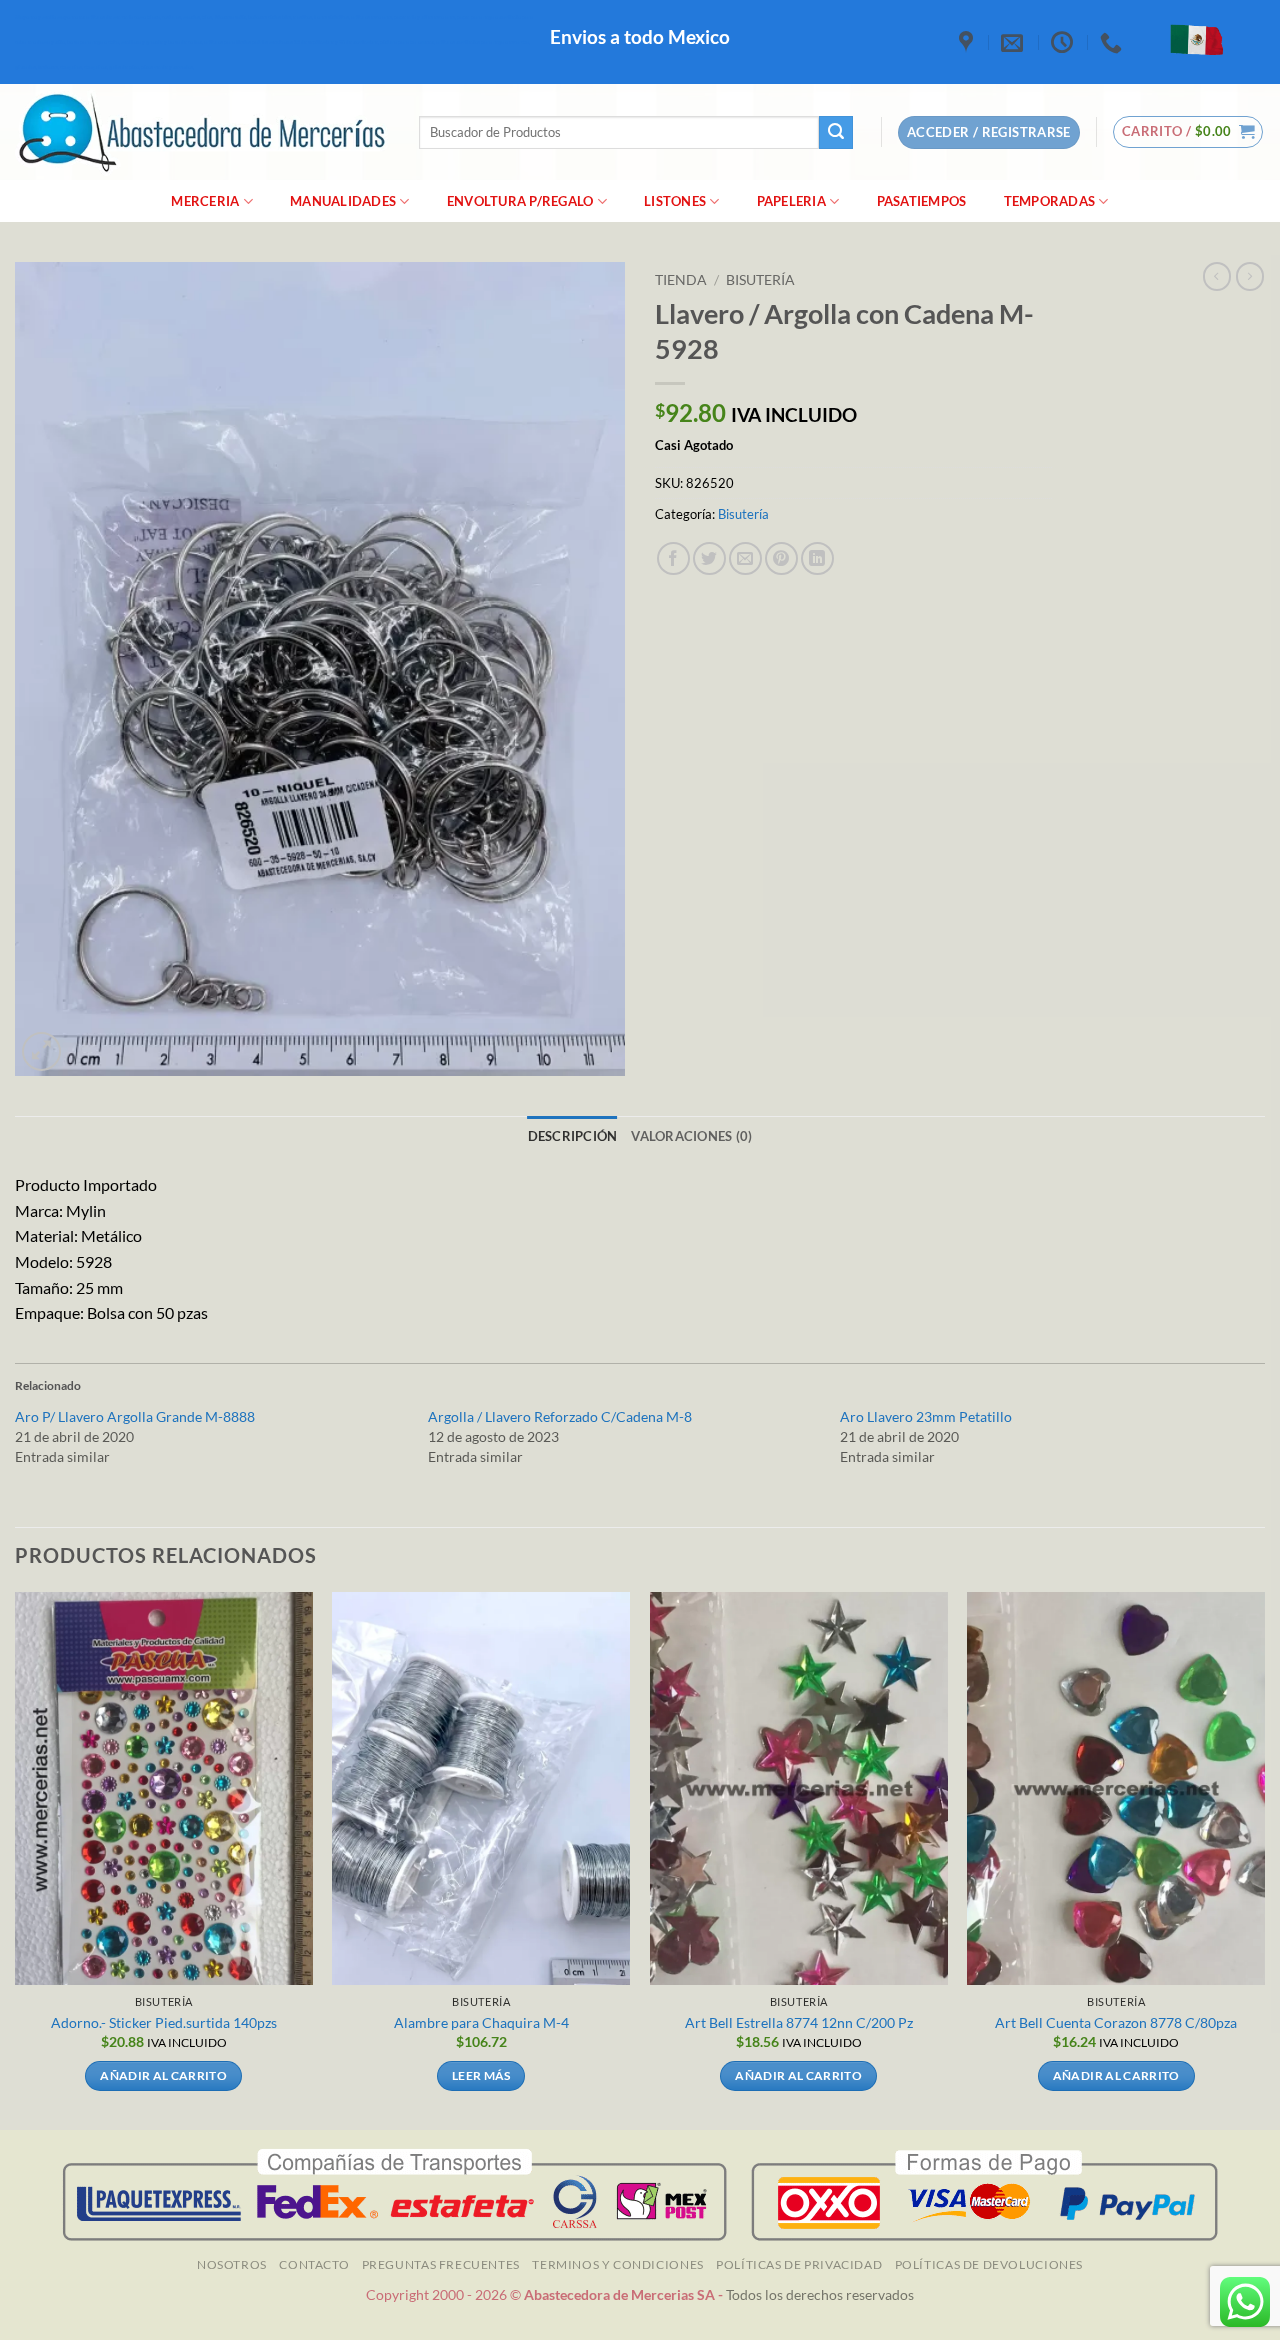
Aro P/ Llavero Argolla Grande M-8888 (135, 1416)
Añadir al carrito (163, 2075)
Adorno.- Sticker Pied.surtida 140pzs (164, 2022)
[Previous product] (1250, 276)
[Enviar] (836, 133)
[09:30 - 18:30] (1064, 42)
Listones (675, 201)
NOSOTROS (232, 2264)
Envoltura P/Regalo (520, 201)
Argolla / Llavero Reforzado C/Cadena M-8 (560, 1416)
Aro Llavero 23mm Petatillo (926, 1416)
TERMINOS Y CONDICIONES (617, 2264)
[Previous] (16, 1859)
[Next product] (1217, 276)
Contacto (314, 2264)
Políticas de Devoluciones (989, 2264)
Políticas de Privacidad (799, 2264)
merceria (205, 201)
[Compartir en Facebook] (673, 558)
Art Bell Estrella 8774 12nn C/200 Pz (799, 2022)
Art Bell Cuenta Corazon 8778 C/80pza (1116, 2022)
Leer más (481, 2075)
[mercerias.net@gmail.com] (1014, 42)
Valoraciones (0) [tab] (691, 1136)
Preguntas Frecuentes (441, 2264)
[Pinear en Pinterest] (781, 558)
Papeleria (791, 201)
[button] (1188, 132)
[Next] (1264, 1859)
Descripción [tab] (573, 1136)
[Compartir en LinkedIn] (817, 558)
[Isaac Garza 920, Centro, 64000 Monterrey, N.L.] (968, 42)
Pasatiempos (922, 201)
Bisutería (760, 280)
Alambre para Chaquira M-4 (481, 2022)
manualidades (343, 201)
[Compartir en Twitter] (709, 558)
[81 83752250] (1113, 42)
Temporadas (1050, 201)
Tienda (681, 280)
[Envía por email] (745, 558)
